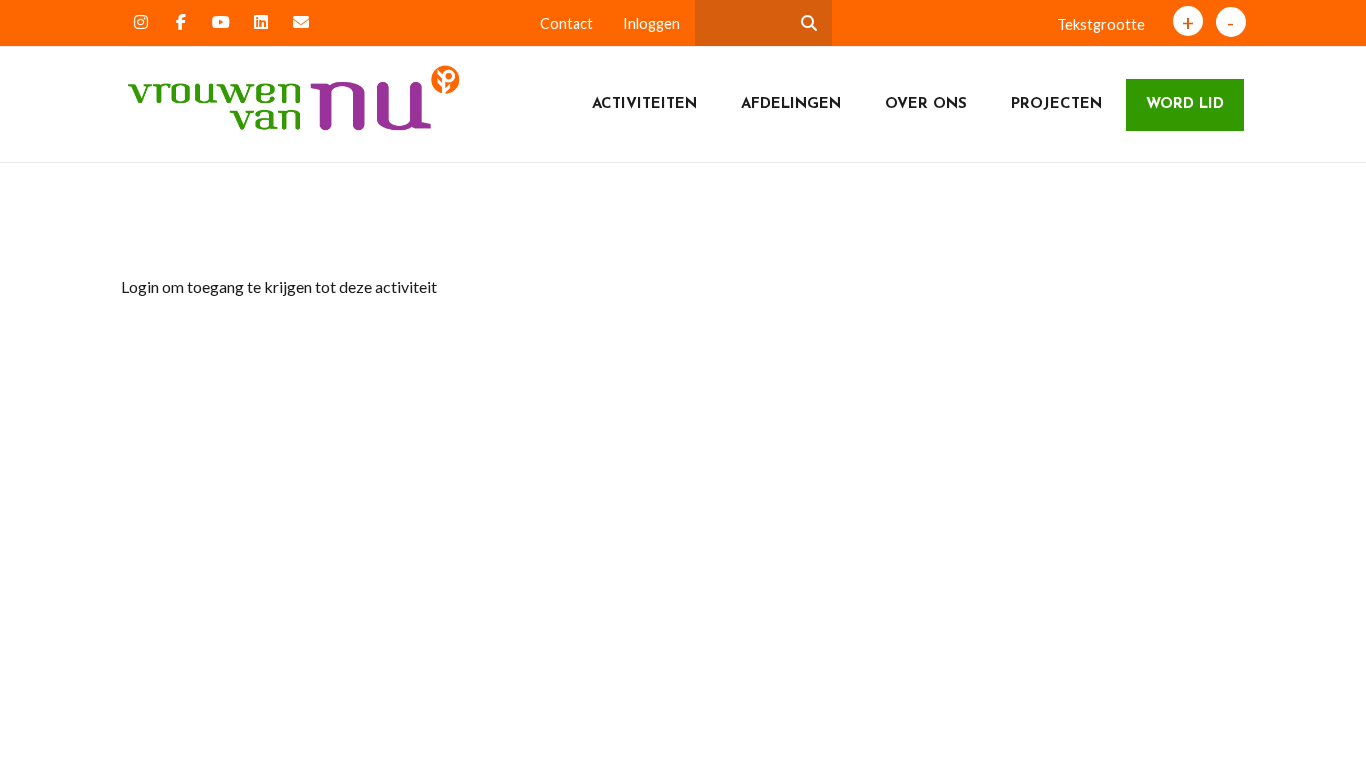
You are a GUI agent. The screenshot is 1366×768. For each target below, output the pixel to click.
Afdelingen (791, 104)
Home (158, 228)
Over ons (926, 104)
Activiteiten (644, 104)
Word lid (1185, 104)
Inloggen (651, 23)
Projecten (1056, 104)
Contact (566, 23)
